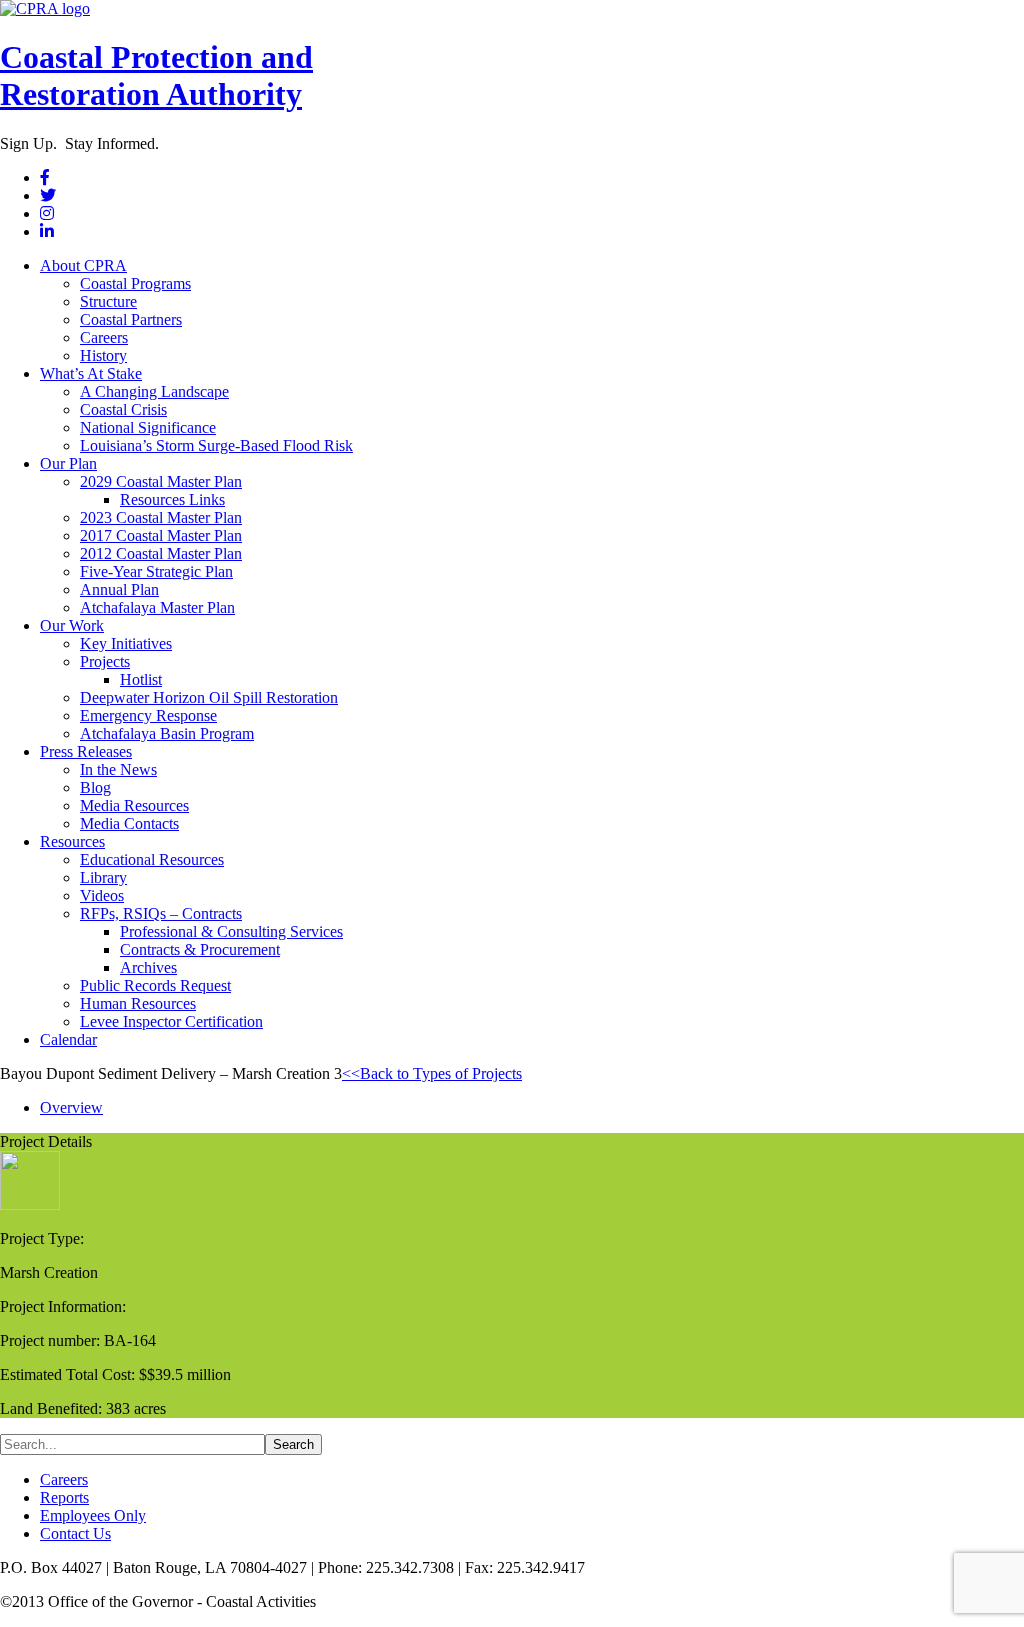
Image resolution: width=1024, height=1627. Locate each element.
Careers (104, 337)
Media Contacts (129, 823)
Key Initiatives (126, 643)
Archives (148, 967)
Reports (64, 1497)
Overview (71, 1107)
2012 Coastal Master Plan (161, 553)
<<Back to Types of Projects (432, 1073)
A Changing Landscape (154, 391)
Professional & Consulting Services (231, 931)
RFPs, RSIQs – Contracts (161, 913)
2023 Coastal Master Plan (161, 517)
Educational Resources (152, 859)
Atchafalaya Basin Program (167, 733)
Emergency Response (148, 715)
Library (103, 877)
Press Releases (86, 751)
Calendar (68, 1039)
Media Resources (134, 805)
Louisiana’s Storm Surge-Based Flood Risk (216, 445)
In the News (118, 769)
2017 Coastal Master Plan (161, 535)
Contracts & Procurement (200, 949)
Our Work (72, 625)
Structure (108, 301)
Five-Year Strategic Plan (156, 571)
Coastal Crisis (123, 409)
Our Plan (68, 463)
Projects (105, 661)
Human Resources (138, 1003)
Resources (72, 841)
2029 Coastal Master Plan (161, 481)
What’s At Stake (91, 373)
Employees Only (93, 1515)
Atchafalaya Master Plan (157, 607)
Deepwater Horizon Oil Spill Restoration (209, 697)
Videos (102, 895)
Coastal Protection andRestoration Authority (156, 75)
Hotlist (141, 679)
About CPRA (83, 265)
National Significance (148, 427)
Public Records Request (155, 985)
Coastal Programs (135, 283)
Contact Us (75, 1533)
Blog (95, 787)
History (103, 355)
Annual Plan (119, 589)
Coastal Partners (131, 319)
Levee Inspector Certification (171, 1021)
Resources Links (172, 499)
